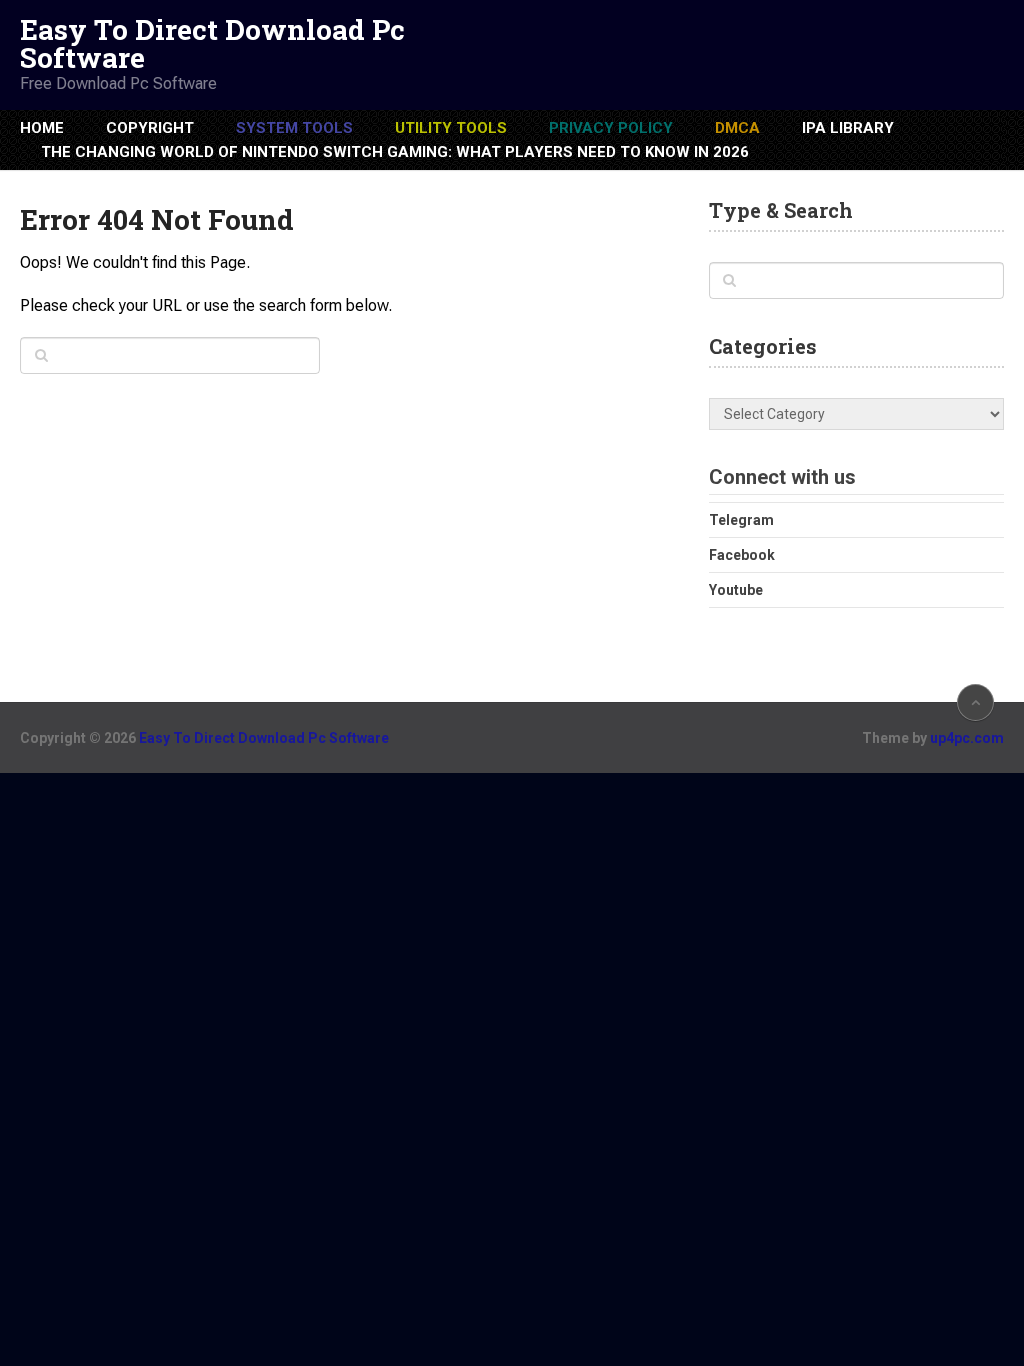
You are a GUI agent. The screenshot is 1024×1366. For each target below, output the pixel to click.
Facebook (742, 555)
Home (42, 128)
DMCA (737, 128)
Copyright (150, 128)
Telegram (741, 520)
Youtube (736, 590)
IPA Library (848, 128)
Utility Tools (451, 128)
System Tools (294, 128)
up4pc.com (967, 738)
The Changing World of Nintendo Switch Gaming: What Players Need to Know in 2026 (395, 152)
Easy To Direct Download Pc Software (212, 44)
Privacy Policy (611, 128)
